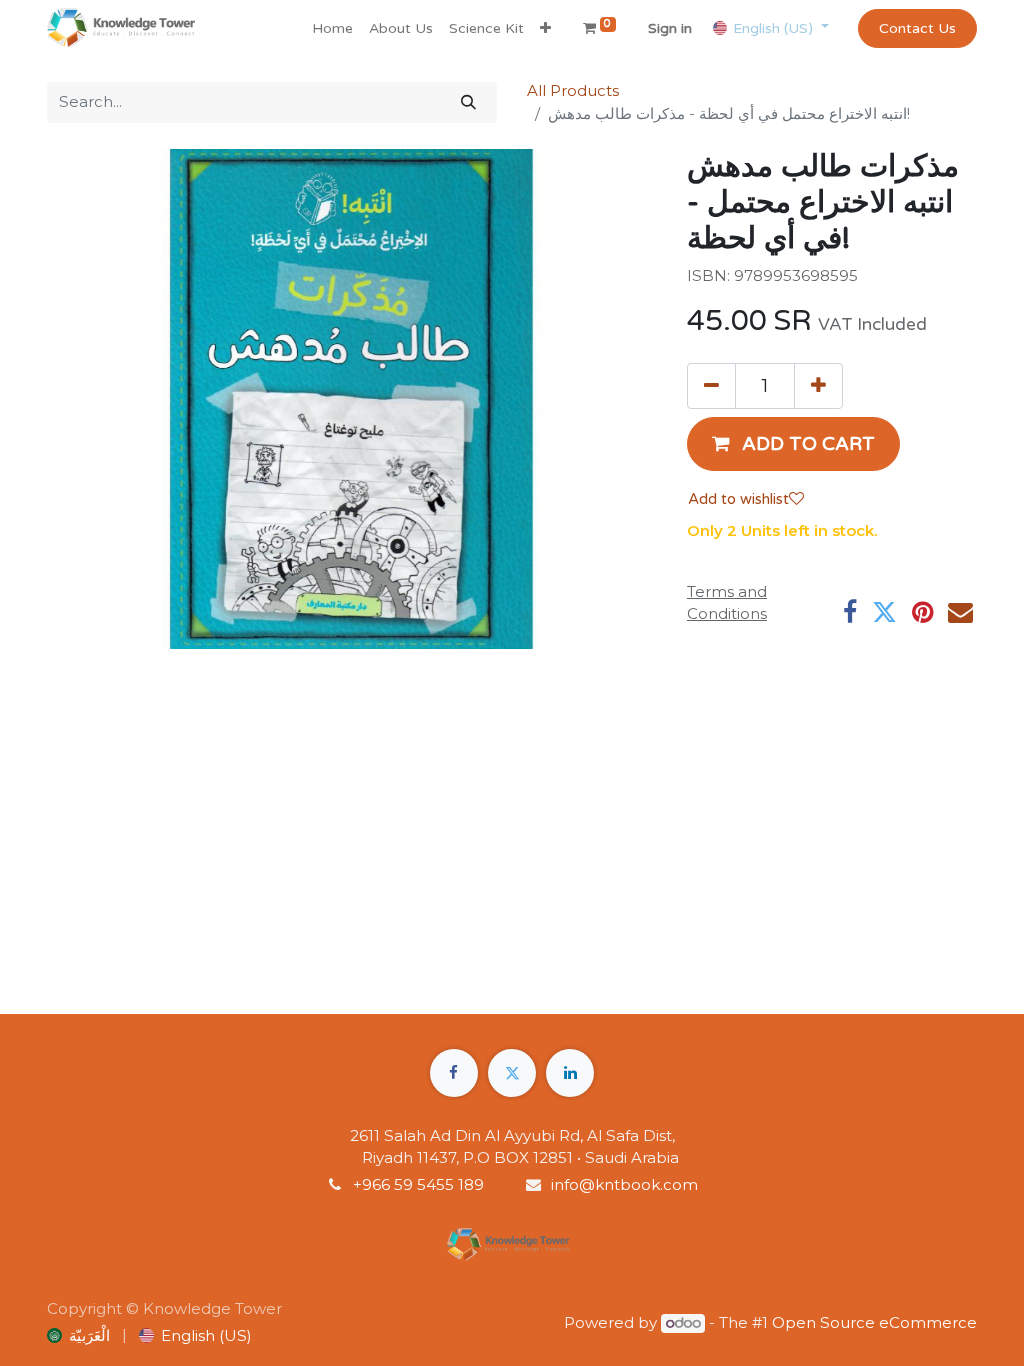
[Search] (468, 102)
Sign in (670, 28)
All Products (573, 90)
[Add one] (818, 386)
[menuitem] (332, 28)
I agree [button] (942, 1319)
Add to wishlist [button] (738, 499)
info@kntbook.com (624, 1184)
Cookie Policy (87, 1339)
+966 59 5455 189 (420, 1184)
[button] (545, 28)
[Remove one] (711, 386)
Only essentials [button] (850, 1319)
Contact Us (917, 28)
